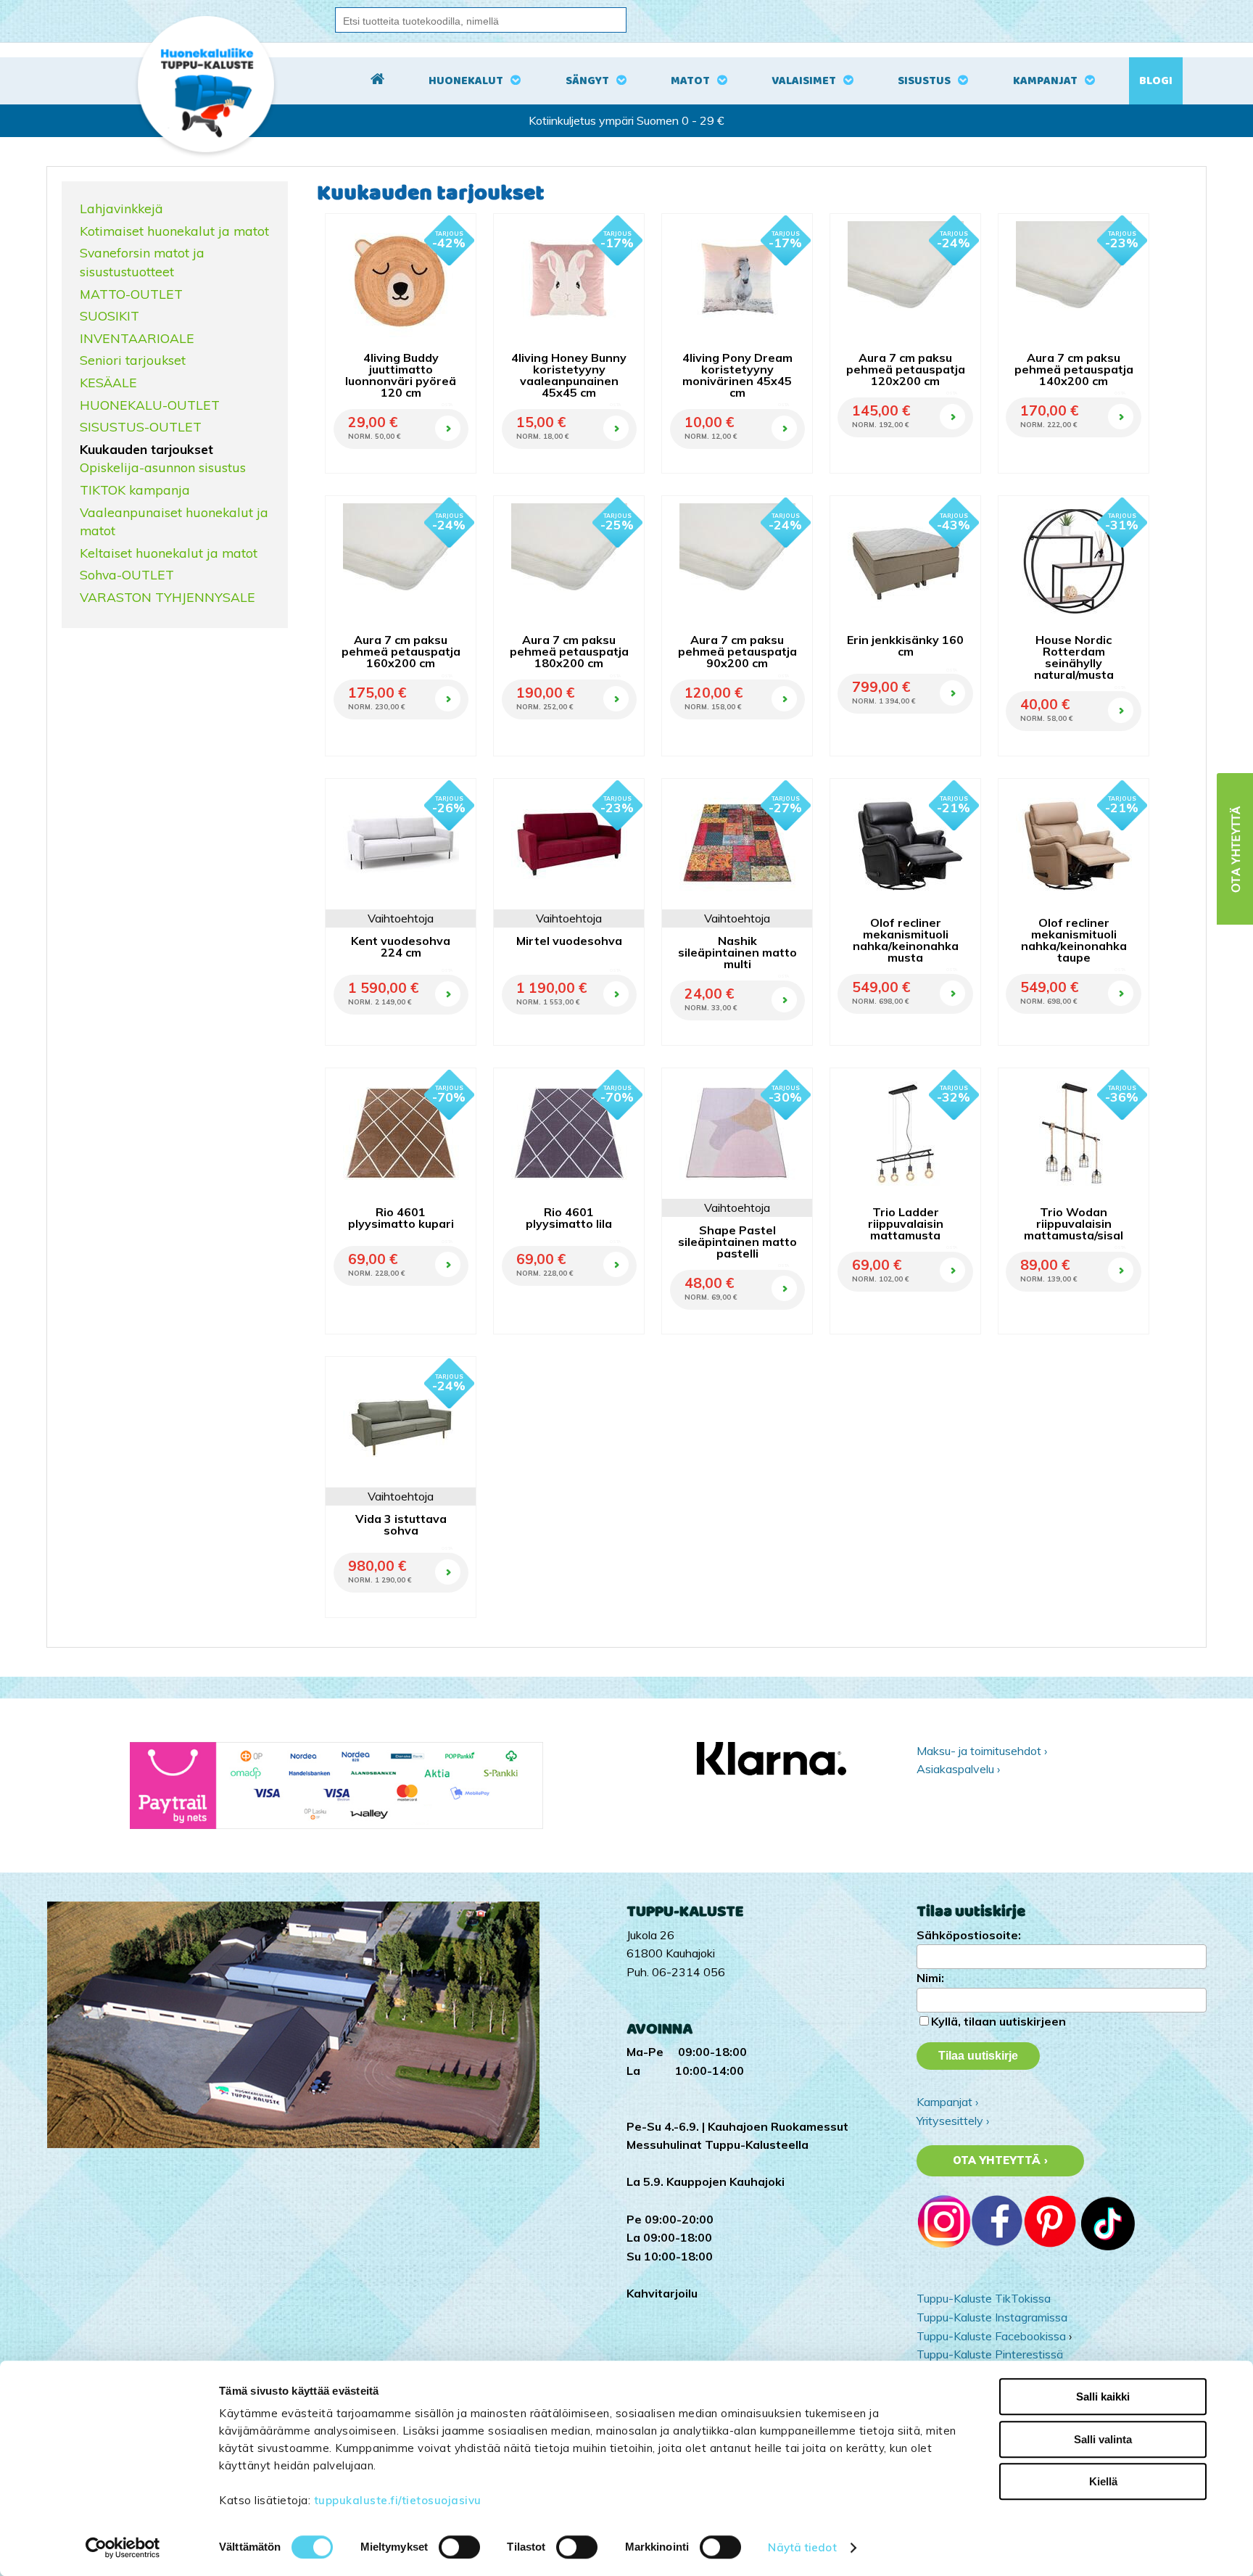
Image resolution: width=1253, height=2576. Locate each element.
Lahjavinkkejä (121, 208)
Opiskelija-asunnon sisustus (163, 467)
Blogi (1156, 81)
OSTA (447, 405)
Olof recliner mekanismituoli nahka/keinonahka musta (906, 940)
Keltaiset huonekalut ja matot (169, 553)
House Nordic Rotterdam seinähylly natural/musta (1074, 657)
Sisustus (924, 81)
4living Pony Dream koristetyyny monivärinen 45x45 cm (737, 375)
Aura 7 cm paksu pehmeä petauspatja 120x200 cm (906, 369)
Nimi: (930, 1978)
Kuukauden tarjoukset (146, 449)
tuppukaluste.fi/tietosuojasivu (398, 2500)
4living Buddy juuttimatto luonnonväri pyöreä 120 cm (401, 375)
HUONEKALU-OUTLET (150, 405)
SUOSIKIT (109, 315)
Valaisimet (804, 81)
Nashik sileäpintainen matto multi (737, 952)
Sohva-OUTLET (127, 574)
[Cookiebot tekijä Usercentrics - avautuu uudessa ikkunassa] (123, 2548)
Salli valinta (1103, 2439)
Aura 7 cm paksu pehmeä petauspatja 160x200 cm (401, 651)
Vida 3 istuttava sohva (401, 1524)
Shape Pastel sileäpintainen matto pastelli (737, 1242)
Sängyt (587, 81)
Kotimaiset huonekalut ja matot (174, 231)
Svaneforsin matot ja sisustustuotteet (142, 262)
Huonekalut (466, 81)
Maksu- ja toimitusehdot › (982, 1751)
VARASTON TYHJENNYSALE (168, 597)
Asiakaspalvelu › (958, 1769)
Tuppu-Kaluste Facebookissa (991, 2336)
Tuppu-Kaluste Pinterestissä (990, 2354)
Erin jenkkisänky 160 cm (905, 645)
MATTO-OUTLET (131, 294)
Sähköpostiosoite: (969, 1935)
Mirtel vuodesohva (569, 941)
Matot (690, 81)
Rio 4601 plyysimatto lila (569, 1218)
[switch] (459, 2547)
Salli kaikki (1103, 2397)
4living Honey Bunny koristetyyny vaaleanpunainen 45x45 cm (569, 375)
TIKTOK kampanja (135, 490)
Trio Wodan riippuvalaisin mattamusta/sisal (1074, 1223)
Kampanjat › (947, 2102)
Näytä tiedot (802, 2547)
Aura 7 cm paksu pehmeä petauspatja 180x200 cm (569, 651)
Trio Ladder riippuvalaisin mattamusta (906, 1223)
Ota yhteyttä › (1000, 2160)
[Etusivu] (377, 81)
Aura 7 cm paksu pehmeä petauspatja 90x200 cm (737, 651)
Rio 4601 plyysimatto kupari (401, 1218)
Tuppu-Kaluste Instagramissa (992, 2317)
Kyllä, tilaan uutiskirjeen (998, 2021)
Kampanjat (1045, 81)
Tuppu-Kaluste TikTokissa (984, 2298)
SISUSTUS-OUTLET (141, 426)
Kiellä (1103, 2481)
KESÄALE (108, 382)
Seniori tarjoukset (133, 360)
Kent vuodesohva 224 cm (401, 946)
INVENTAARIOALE (137, 338)
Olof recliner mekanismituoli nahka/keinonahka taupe (1074, 940)
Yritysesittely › (953, 2121)
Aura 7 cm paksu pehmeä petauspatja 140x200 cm (1074, 369)
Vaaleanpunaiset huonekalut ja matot (174, 521)
